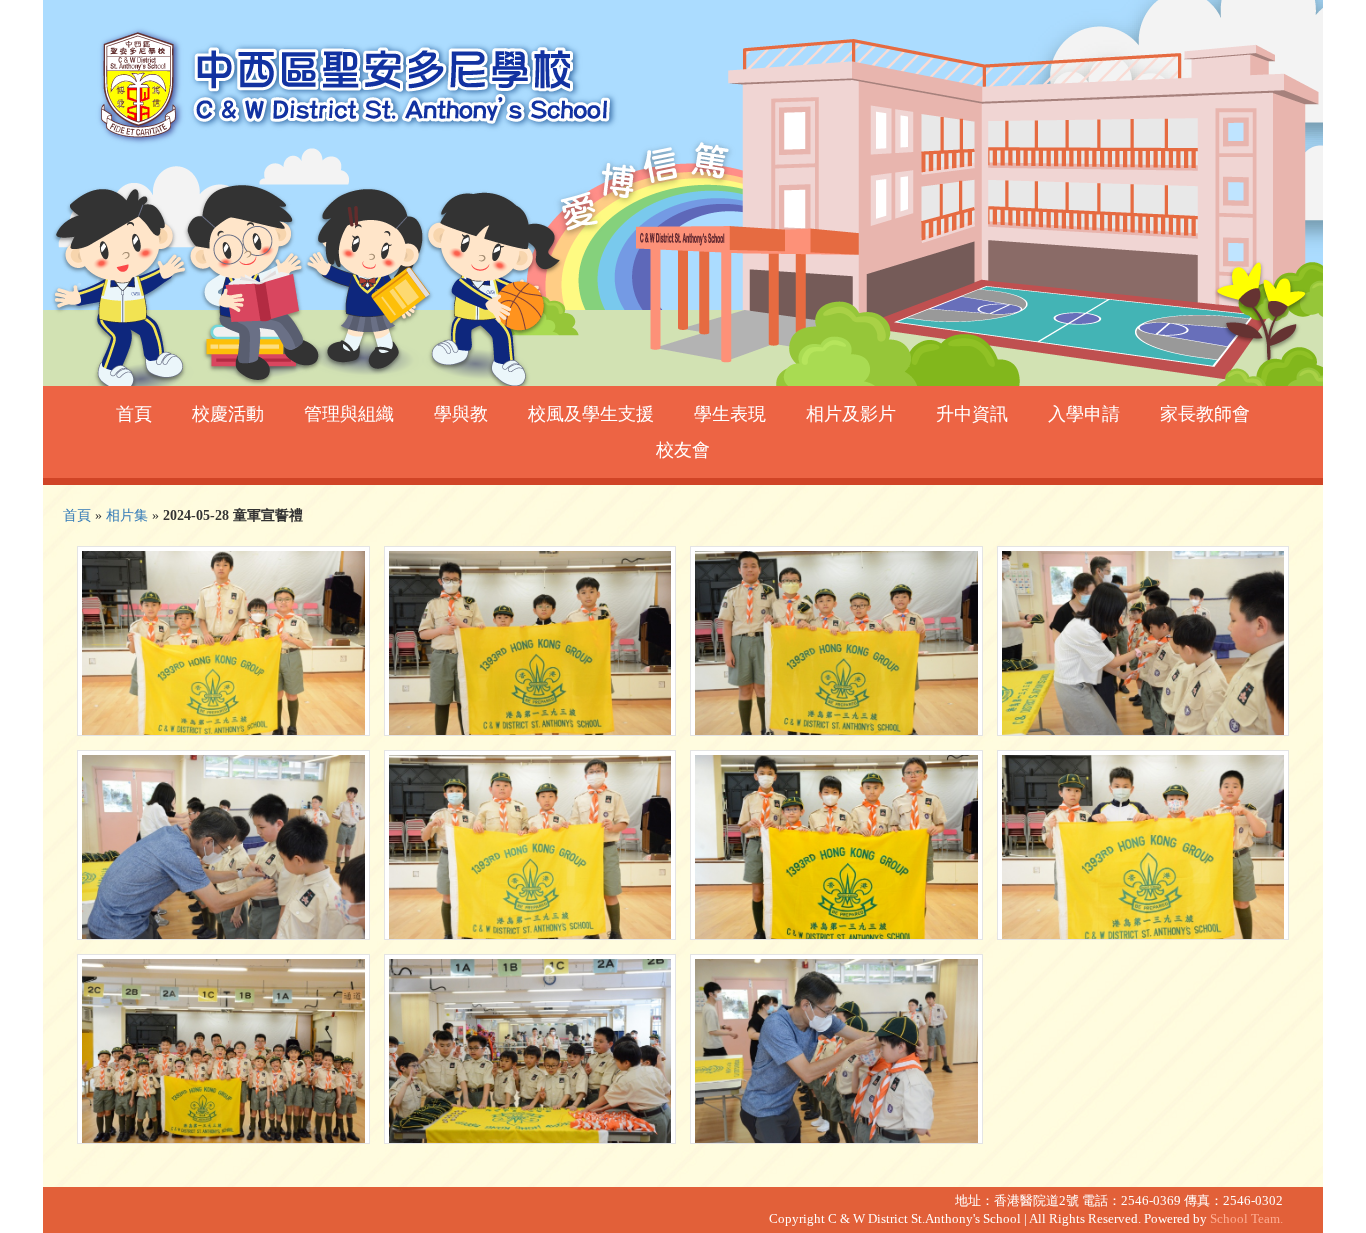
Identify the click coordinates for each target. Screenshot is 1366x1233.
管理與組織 (349, 414)
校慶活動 (228, 414)
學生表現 (730, 414)
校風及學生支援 (591, 414)
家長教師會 (1205, 414)
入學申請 (1084, 414)
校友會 (683, 450)
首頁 (134, 414)
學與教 (461, 414)
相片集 (127, 515)
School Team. (1246, 1219)
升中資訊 (972, 414)
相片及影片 (851, 414)
